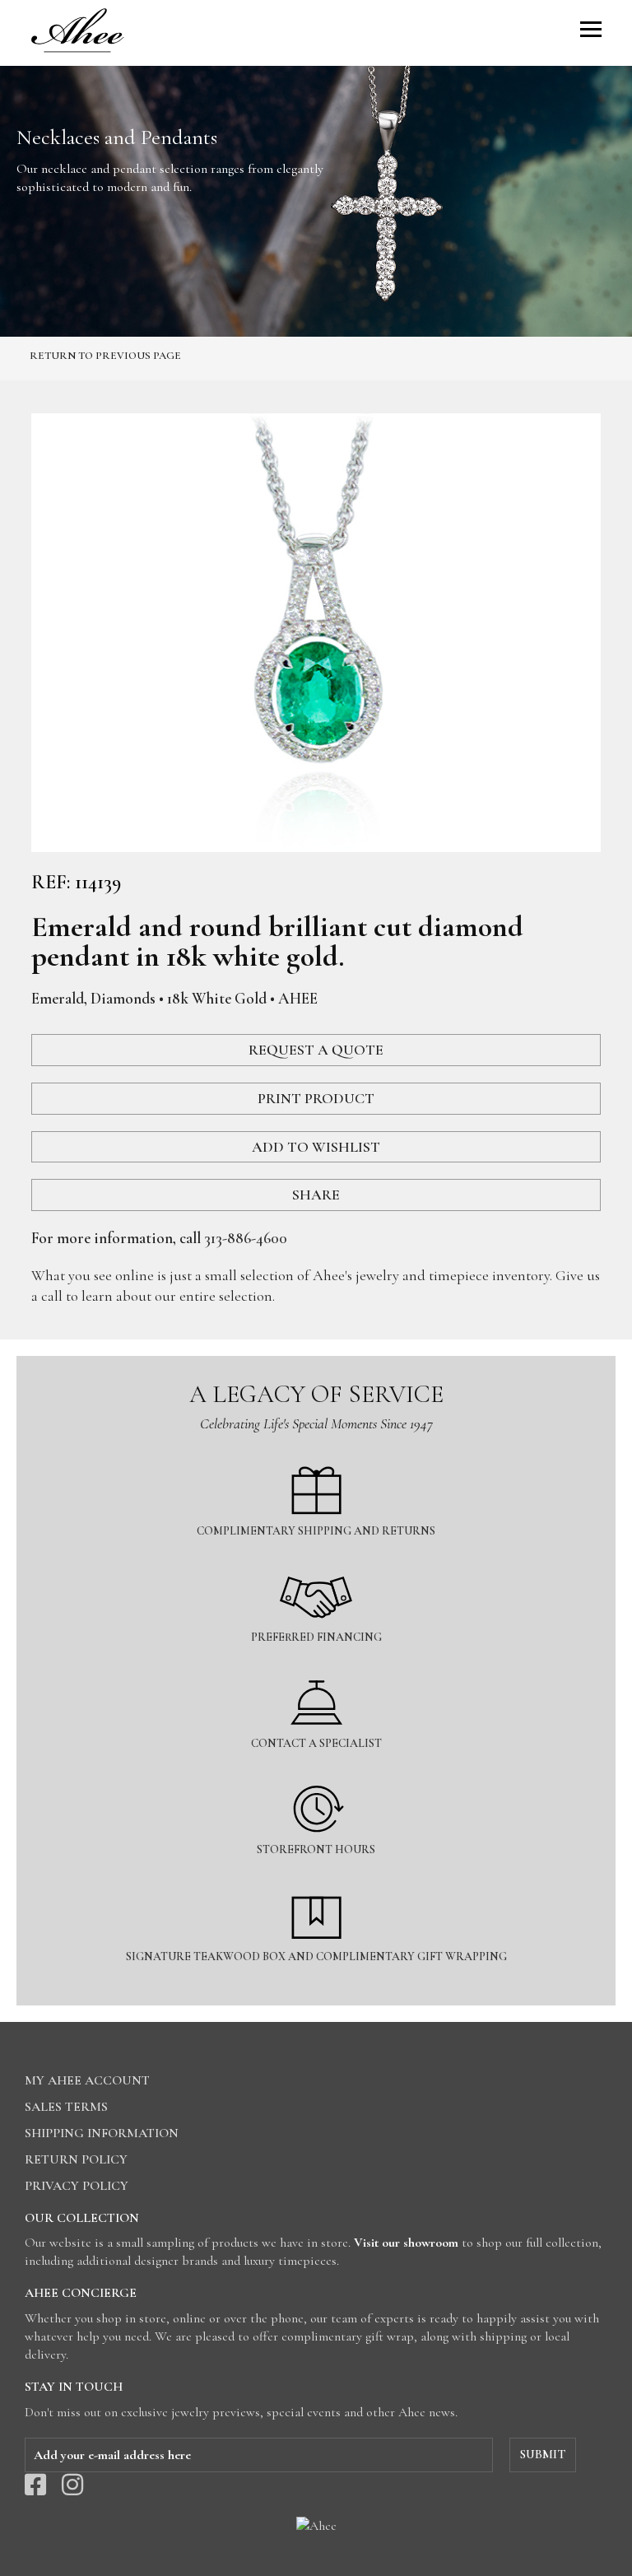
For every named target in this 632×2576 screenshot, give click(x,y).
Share (316, 1195)
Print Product (316, 1098)
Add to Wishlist (316, 1147)
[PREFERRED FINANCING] (316, 1563)
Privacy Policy (77, 2186)
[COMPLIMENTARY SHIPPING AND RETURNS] (316, 1457)
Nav (591, 29)
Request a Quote (316, 1050)
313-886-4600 (246, 1238)
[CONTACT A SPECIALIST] (316, 1669)
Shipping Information (102, 2133)
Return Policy (76, 2159)
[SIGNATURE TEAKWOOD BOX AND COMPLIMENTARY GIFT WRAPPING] (316, 1882)
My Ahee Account (87, 2080)
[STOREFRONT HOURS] (316, 1775)
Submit (543, 2454)
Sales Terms (66, 2107)
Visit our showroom (406, 2243)
